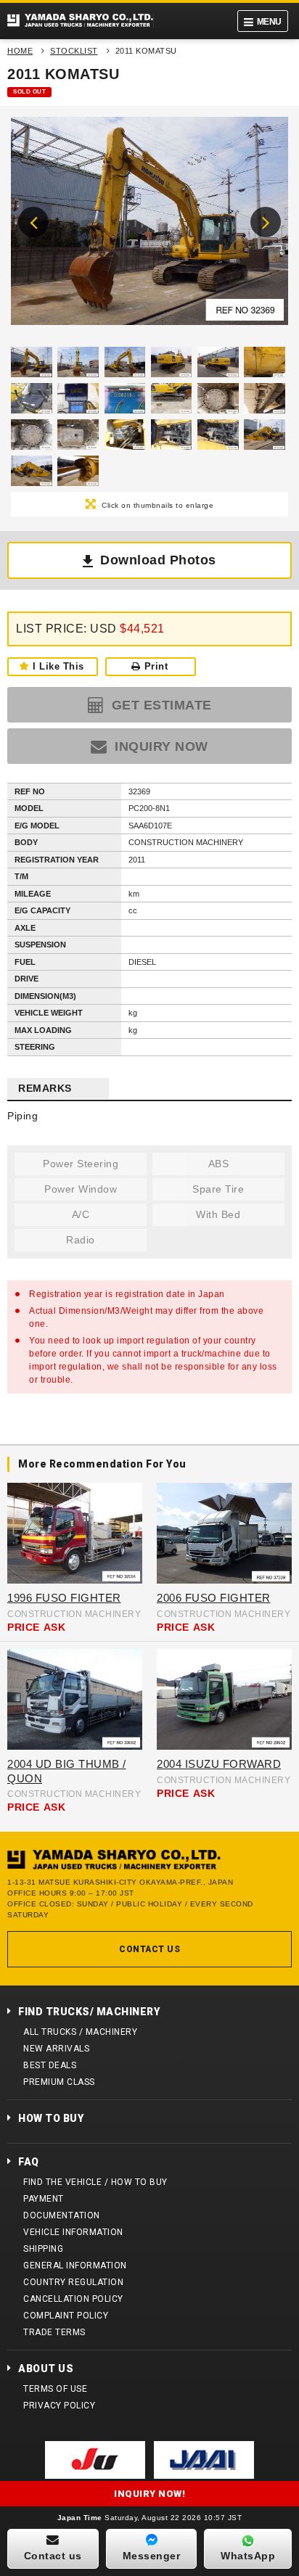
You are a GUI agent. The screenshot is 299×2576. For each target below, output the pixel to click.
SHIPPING (43, 2249)
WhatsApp (248, 2556)
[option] (149, 225)
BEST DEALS (50, 2065)
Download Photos (158, 560)
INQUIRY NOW (160, 746)
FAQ (29, 2162)
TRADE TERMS (54, 2332)
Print (156, 666)
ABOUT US (46, 2369)
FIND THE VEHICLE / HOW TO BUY (95, 2182)
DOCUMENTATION (62, 2215)
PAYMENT (44, 2199)
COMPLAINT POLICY (66, 2316)
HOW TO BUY (51, 2118)
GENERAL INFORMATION (75, 2266)
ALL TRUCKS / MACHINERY (80, 2032)
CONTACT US (149, 1949)
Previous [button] (33, 222)
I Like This (58, 666)
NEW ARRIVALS (56, 2049)
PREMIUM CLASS (59, 2082)
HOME (20, 51)
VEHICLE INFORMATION (73, 2232)
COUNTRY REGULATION (73, 2282)
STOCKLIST (74, 51)
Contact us (53, 2556)
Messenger (152, 2556)
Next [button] (266, 222)
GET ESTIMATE (160, 705)
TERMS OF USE (55, 2389)
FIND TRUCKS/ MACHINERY (89, 2012)
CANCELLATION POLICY (73, 2299)
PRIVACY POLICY (59, 2406)
